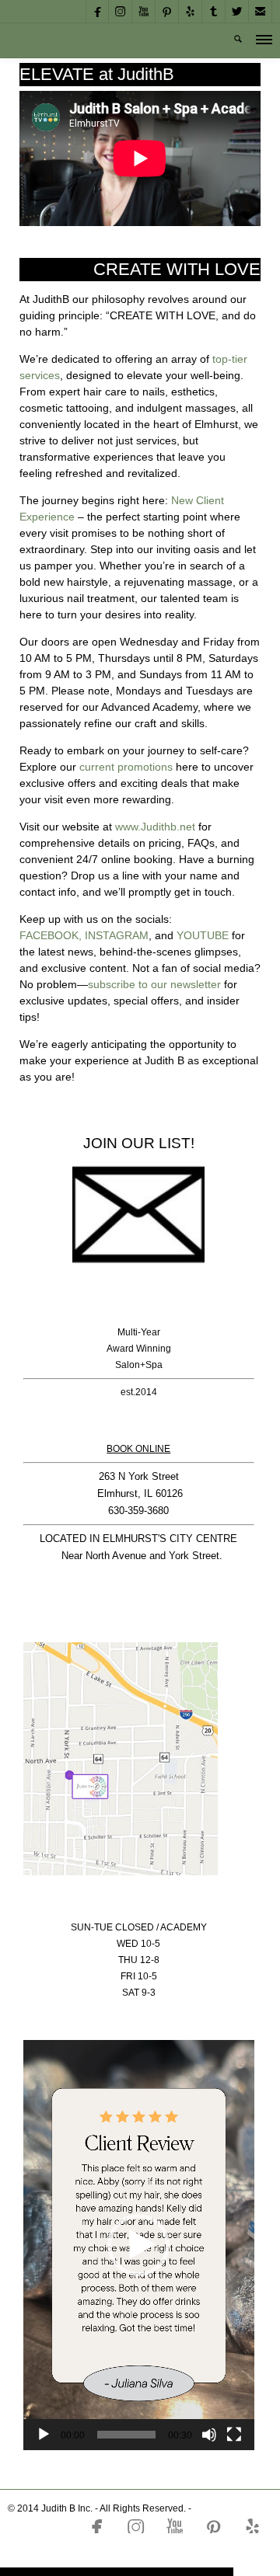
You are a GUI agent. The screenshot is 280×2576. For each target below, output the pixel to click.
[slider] (126, 2435)
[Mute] (209, 2435)
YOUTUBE (203, 935)
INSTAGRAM (117, 935)
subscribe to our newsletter (154, 984)
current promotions (126, 767)
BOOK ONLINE (138, 1449)
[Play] (44, 2435)
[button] (138, 2245)
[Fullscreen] (234, 2435)
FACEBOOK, (51, 935)
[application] (139, 2245)
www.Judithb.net (155, 827)
